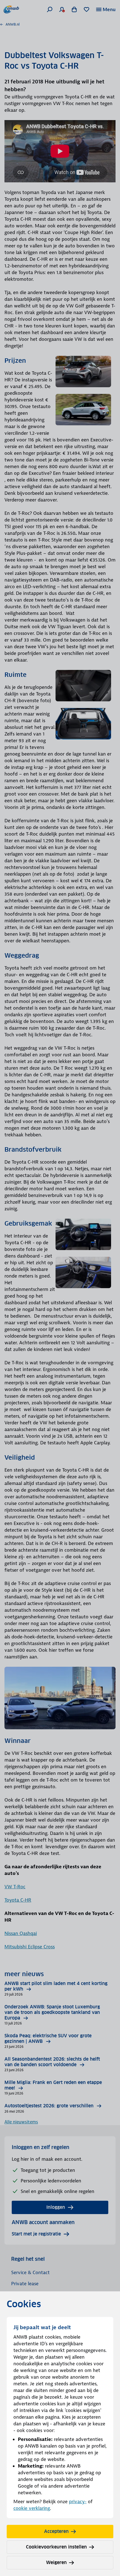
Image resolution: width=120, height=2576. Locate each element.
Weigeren (56, 2563)
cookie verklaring (32, 2508)
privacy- (78, 2502)
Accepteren (56, 2531)
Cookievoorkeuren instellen (56, 2547)
